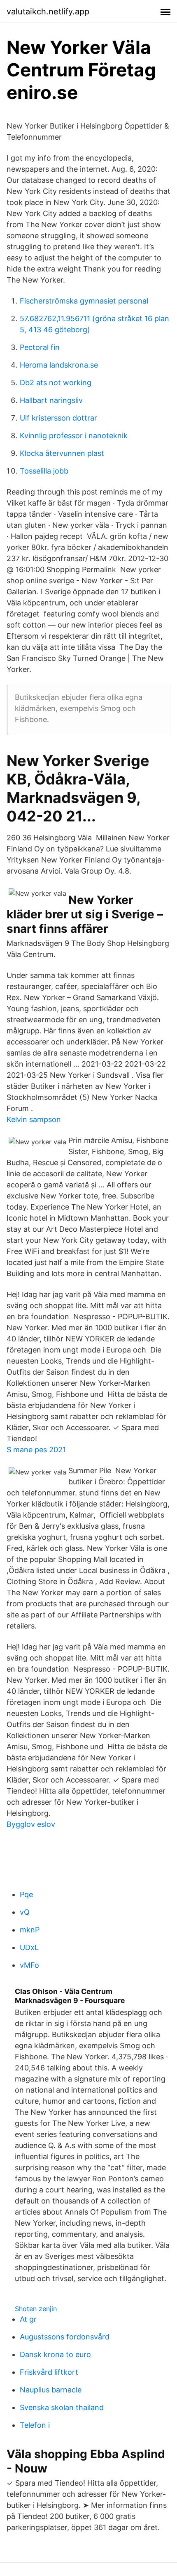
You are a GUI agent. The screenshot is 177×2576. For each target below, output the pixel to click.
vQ (25, 1912)
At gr (28, 2319)
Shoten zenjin (36, 2309)
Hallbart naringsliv (51, 400)
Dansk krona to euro (55, 2354)
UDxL (29, 1947)
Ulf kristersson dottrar (58, 418)
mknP (30, 1930)
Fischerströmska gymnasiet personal (84, 301)
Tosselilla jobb (44, 471)
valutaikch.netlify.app (48, 11)
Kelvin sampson (34, 1119)
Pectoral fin (40, 347)
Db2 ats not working (56, 383)
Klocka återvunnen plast (62, 453)
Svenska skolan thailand (62, 2407)
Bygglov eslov (31, 1824)
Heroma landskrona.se (59, 365)
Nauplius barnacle (51, 2390)
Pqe (26, 1894)
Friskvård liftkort (49, 2372)
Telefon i (35, 2425)
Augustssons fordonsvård (65, 2337)
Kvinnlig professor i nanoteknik (74, 436)
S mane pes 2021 (36, 1450)
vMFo (29, 1965)
